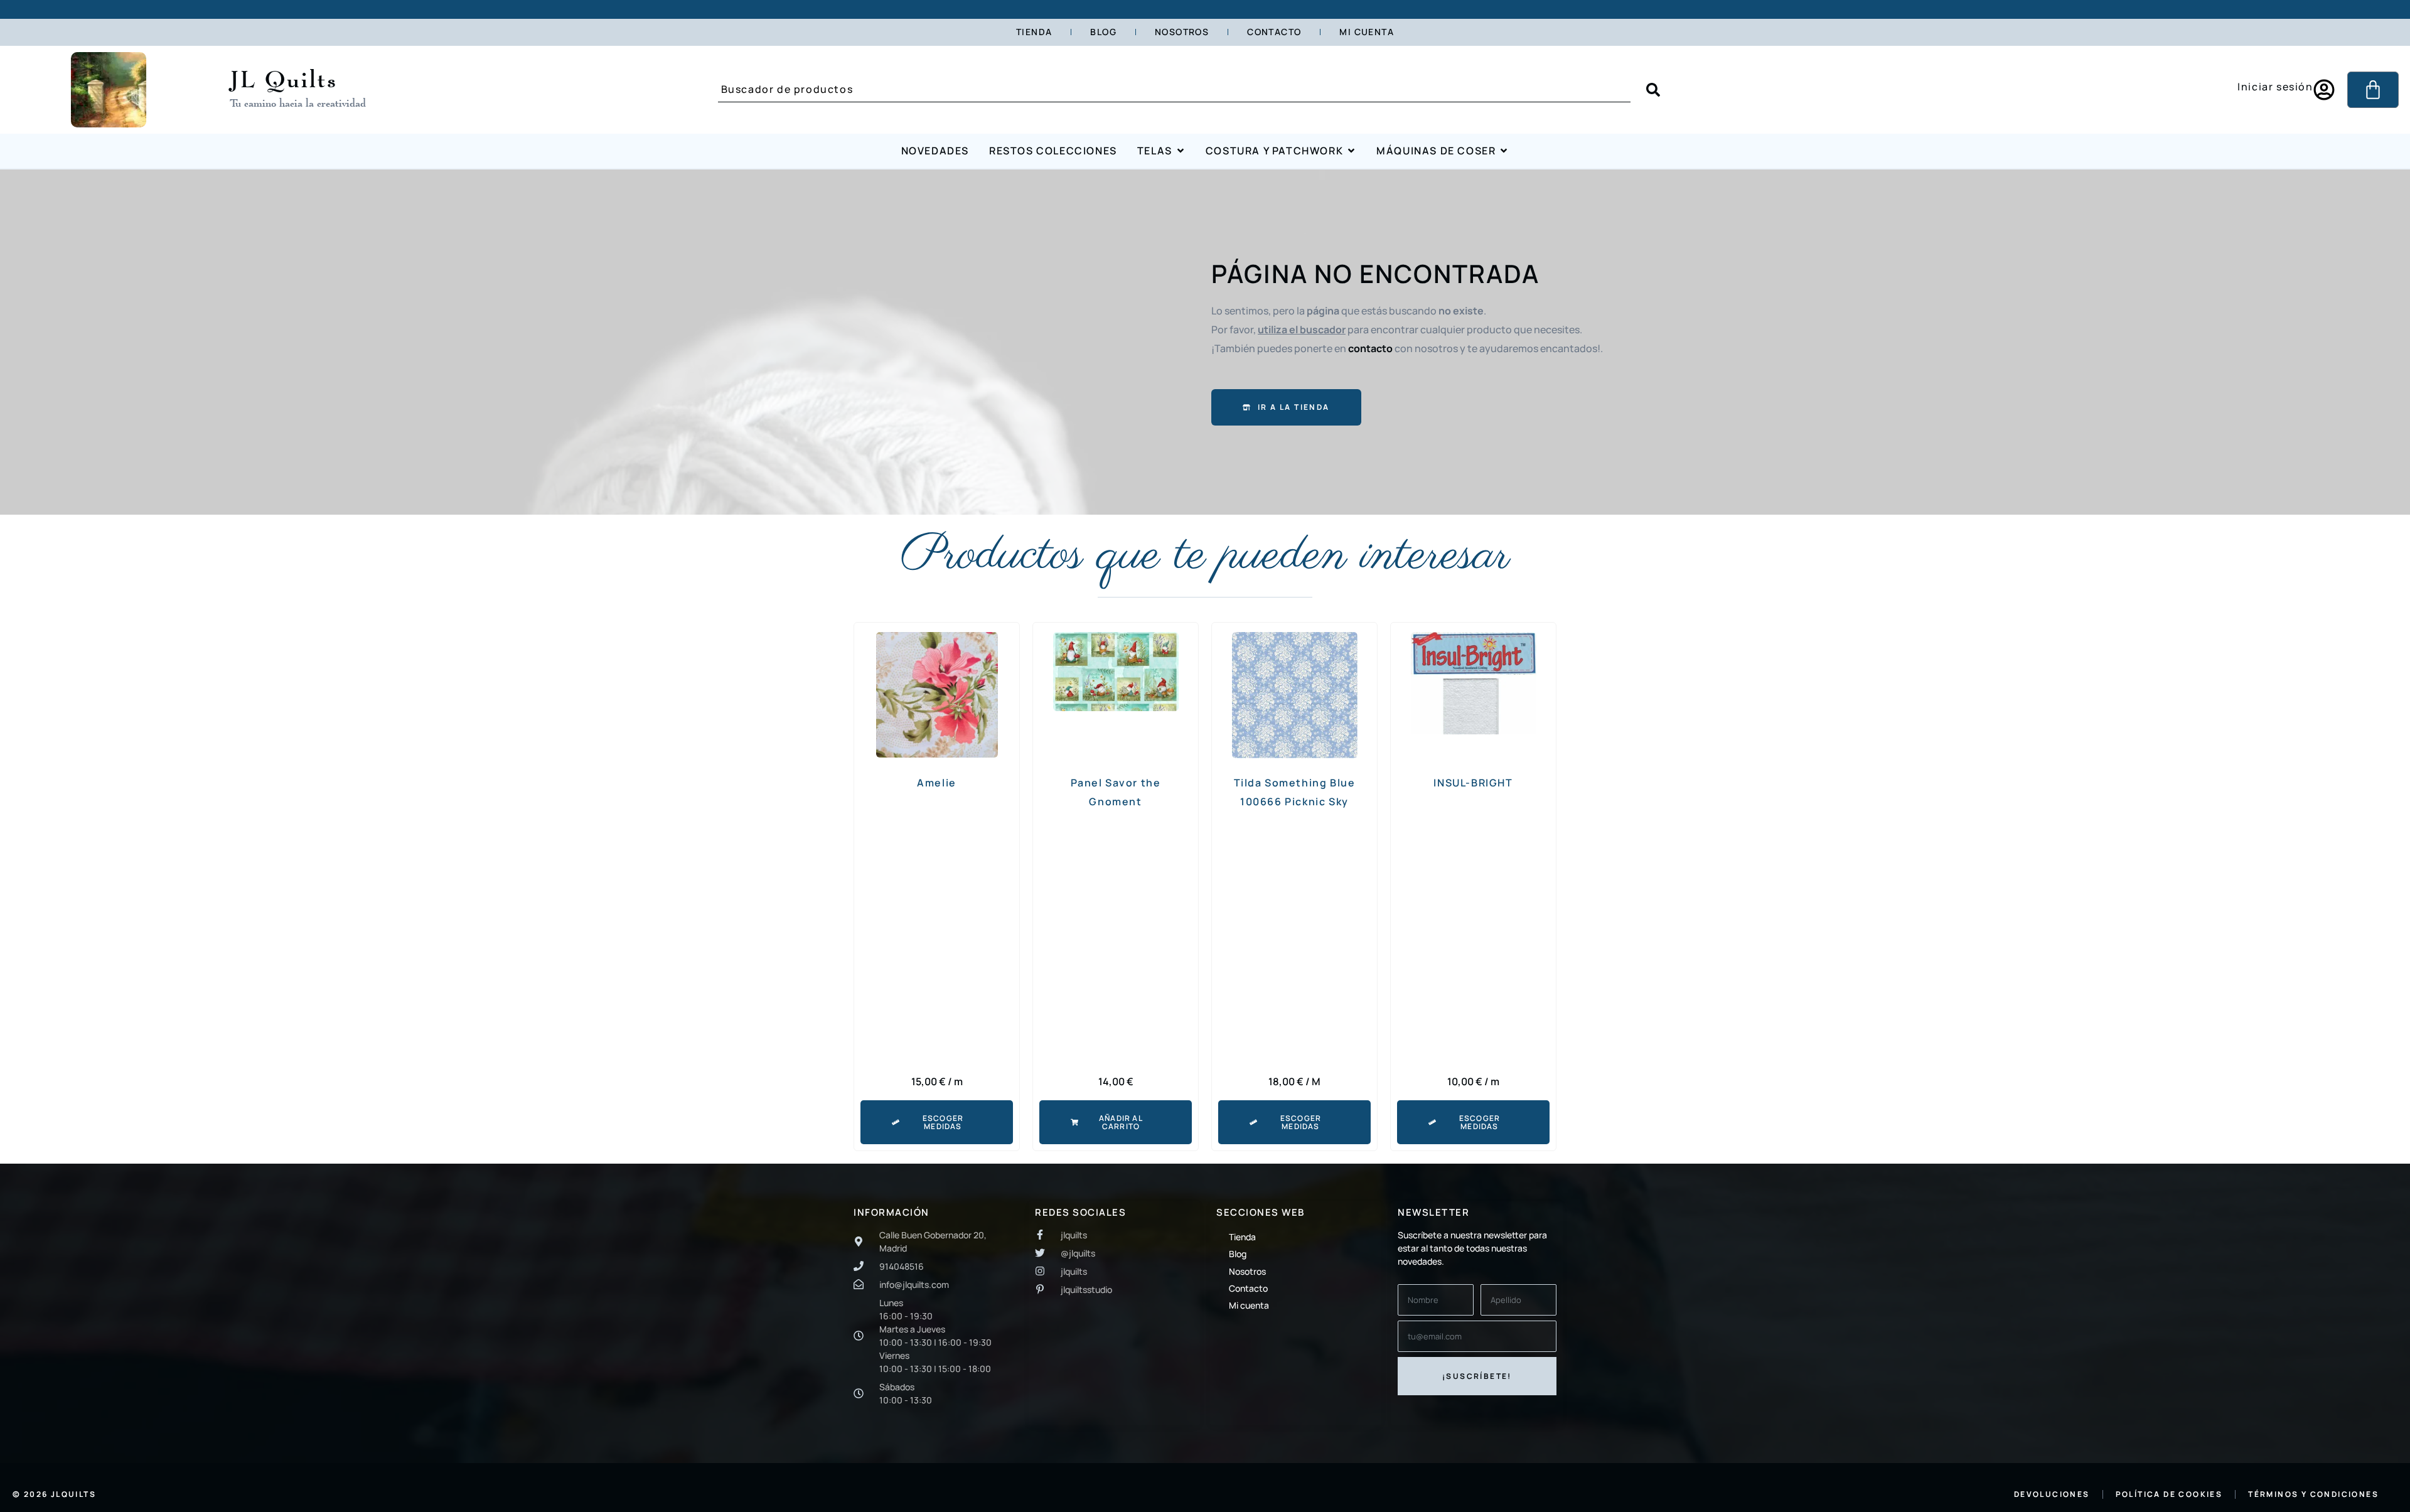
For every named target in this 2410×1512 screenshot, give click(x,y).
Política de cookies (2169, 1494)
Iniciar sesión (2275, 87)
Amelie (937, 783)
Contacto (1274, 32)
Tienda (1034, 32)
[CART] (2373, 90)
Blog (1103, 32)
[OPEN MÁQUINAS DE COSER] (1504, 151)
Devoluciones (2052, 1494)
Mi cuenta (1367, 32)
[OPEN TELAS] (1181, 151)
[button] (1116, 1122)
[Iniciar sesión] (2324, 90)
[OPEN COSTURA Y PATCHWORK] (1351, 151)
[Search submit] (1653, 90)
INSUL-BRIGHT (1473, 783)
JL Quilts (284, 78)
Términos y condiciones (2313, 1494)
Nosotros (1182, 32)
